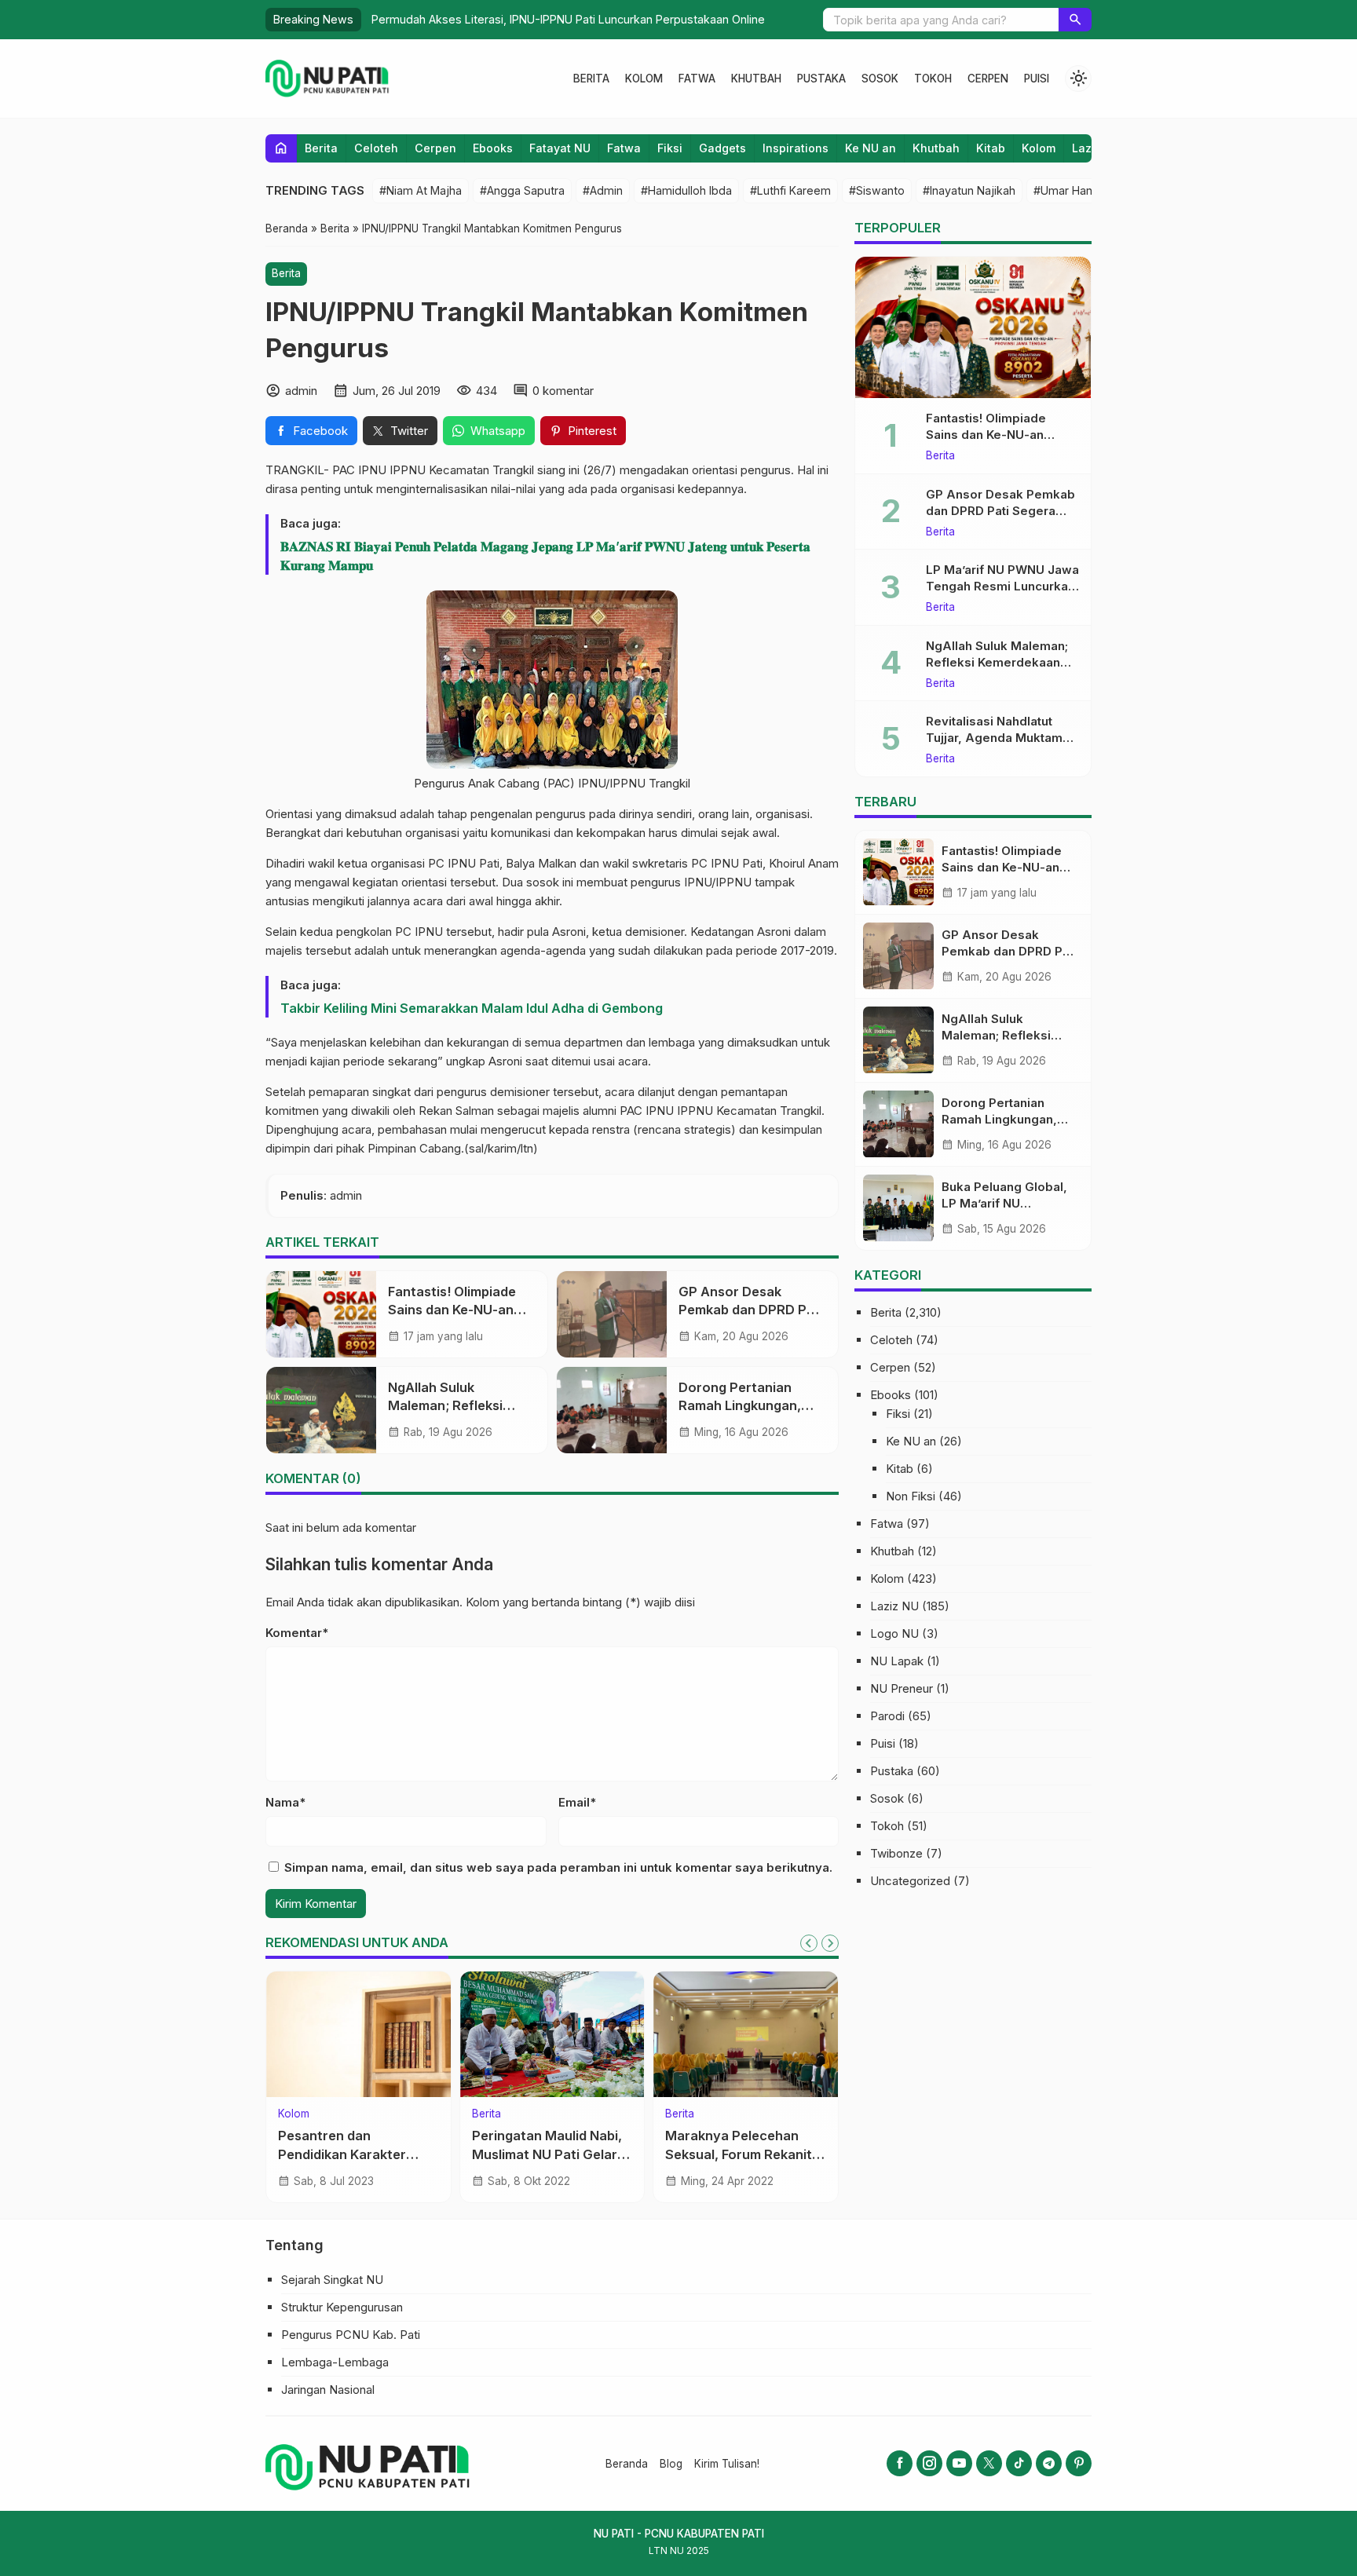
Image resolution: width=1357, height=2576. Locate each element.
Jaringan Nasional (328, 2390)
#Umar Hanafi (1069, 190)
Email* (577, 1802)
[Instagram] (929, 2463)
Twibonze (896, 1853)
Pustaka (821, 79)
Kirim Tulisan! (727, 2464)
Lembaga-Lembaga (335, 2362)
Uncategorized (910, 1881)
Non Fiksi (911, 1496)
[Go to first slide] (830, 1943)
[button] (1075, 20)
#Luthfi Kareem (790, 190)
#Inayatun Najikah (969, 190)
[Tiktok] (1019, 2463)
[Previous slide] (809, 1943)
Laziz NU (894, 1606)
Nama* (285, 1802)
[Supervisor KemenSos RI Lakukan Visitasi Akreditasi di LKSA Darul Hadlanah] (358, 2034)
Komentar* (297, 1633)
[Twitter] (989, 2463)
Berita (591, 79)
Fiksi (670, 148)
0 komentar (563, 391)
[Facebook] (900, 2463)
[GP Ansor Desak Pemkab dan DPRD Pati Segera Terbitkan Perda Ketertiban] (612, 1314)
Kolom (644, 79)
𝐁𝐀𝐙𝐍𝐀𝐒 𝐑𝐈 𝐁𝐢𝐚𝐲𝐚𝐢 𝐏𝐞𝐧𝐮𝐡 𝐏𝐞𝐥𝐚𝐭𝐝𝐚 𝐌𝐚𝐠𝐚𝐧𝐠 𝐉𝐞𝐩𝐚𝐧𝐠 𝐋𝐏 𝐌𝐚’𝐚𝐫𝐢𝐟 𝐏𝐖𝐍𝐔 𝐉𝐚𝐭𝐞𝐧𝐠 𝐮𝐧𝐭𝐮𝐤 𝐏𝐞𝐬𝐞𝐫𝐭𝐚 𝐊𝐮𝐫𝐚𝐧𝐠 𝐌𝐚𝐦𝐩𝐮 (545, 556)
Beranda (627, 2464)
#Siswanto (877, 190)
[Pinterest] (1079, 2463)
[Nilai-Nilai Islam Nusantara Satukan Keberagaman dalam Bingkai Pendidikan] (746, 2034)
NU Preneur (902, 1688)
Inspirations (796, 148)
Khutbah (756, 79)
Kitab (991, 148)
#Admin (603, 190)
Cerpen (988, 79)
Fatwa (697, 79)
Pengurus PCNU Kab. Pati (351, 2335)
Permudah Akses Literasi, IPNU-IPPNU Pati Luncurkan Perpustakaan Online (566, 19)
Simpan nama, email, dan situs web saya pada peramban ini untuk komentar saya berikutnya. (558, 1867)
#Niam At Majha (421, 190)
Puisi (1037, 79)
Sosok (880, 79)
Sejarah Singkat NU (332, 2280)
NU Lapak (897, 1661)
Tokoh (933, 79)
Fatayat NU (560, 148)
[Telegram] (1049, 2463)
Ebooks (493, 148)
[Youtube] (959, 2463)
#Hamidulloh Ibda (686, 190)
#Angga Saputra (522, 190)
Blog (671, 2464)
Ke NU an (871, 148)
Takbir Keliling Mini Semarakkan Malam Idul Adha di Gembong (472, 1008)
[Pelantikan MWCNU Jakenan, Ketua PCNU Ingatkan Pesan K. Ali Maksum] (552, 2034)
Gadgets (722, 148)
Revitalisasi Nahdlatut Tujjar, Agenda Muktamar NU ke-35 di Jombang (1000, 738)
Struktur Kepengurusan (342, 2307)
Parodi (887, 1716)
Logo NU (894, 1633)
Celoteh (376, 148)
